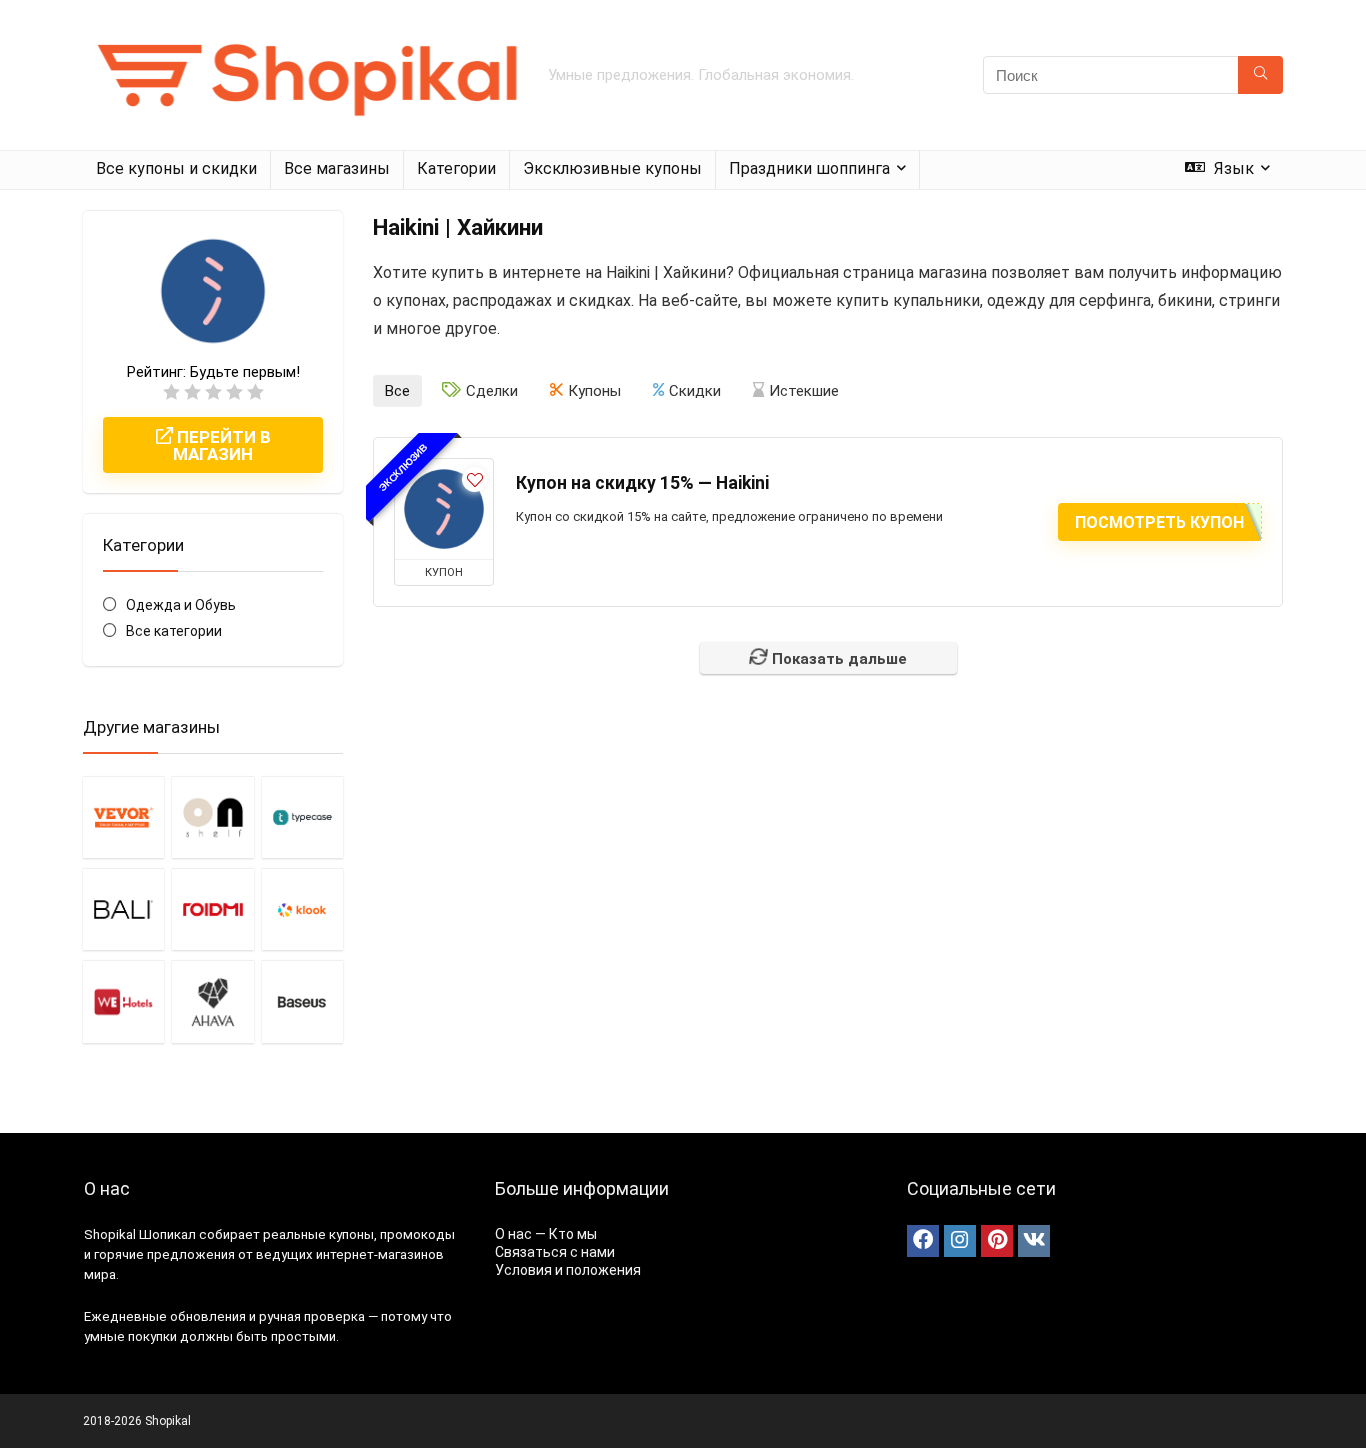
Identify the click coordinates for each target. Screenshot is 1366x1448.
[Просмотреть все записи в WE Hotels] (123, 1001)
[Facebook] (923, 1241)
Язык (1232, 168)
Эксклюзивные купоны (612, 168)
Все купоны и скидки (176, 168)
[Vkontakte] (1034, 1241)
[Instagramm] (960, 1241)
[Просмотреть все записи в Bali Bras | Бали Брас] (123, 909)
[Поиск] (1260, 75)
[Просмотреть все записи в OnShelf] (212, 817)
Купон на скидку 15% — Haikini (642, 483)
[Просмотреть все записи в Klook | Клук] (302, 909)
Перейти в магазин (222, 445)
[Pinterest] (997, 1241)
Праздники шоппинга (809, 168)
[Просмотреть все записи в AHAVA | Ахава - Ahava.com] (212, 1001)
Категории (456, 168)
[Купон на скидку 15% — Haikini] (444, 509)
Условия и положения (568, 1270)
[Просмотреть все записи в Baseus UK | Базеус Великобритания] (302, 1001)
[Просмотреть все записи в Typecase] (302, 817)
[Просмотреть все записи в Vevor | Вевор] (123, 817)
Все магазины (337, 168)
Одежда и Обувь (181, 605)
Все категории (174, 631)
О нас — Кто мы (546, 1234)
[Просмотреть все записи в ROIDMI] (212, 909)
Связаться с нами (555, 1252)
